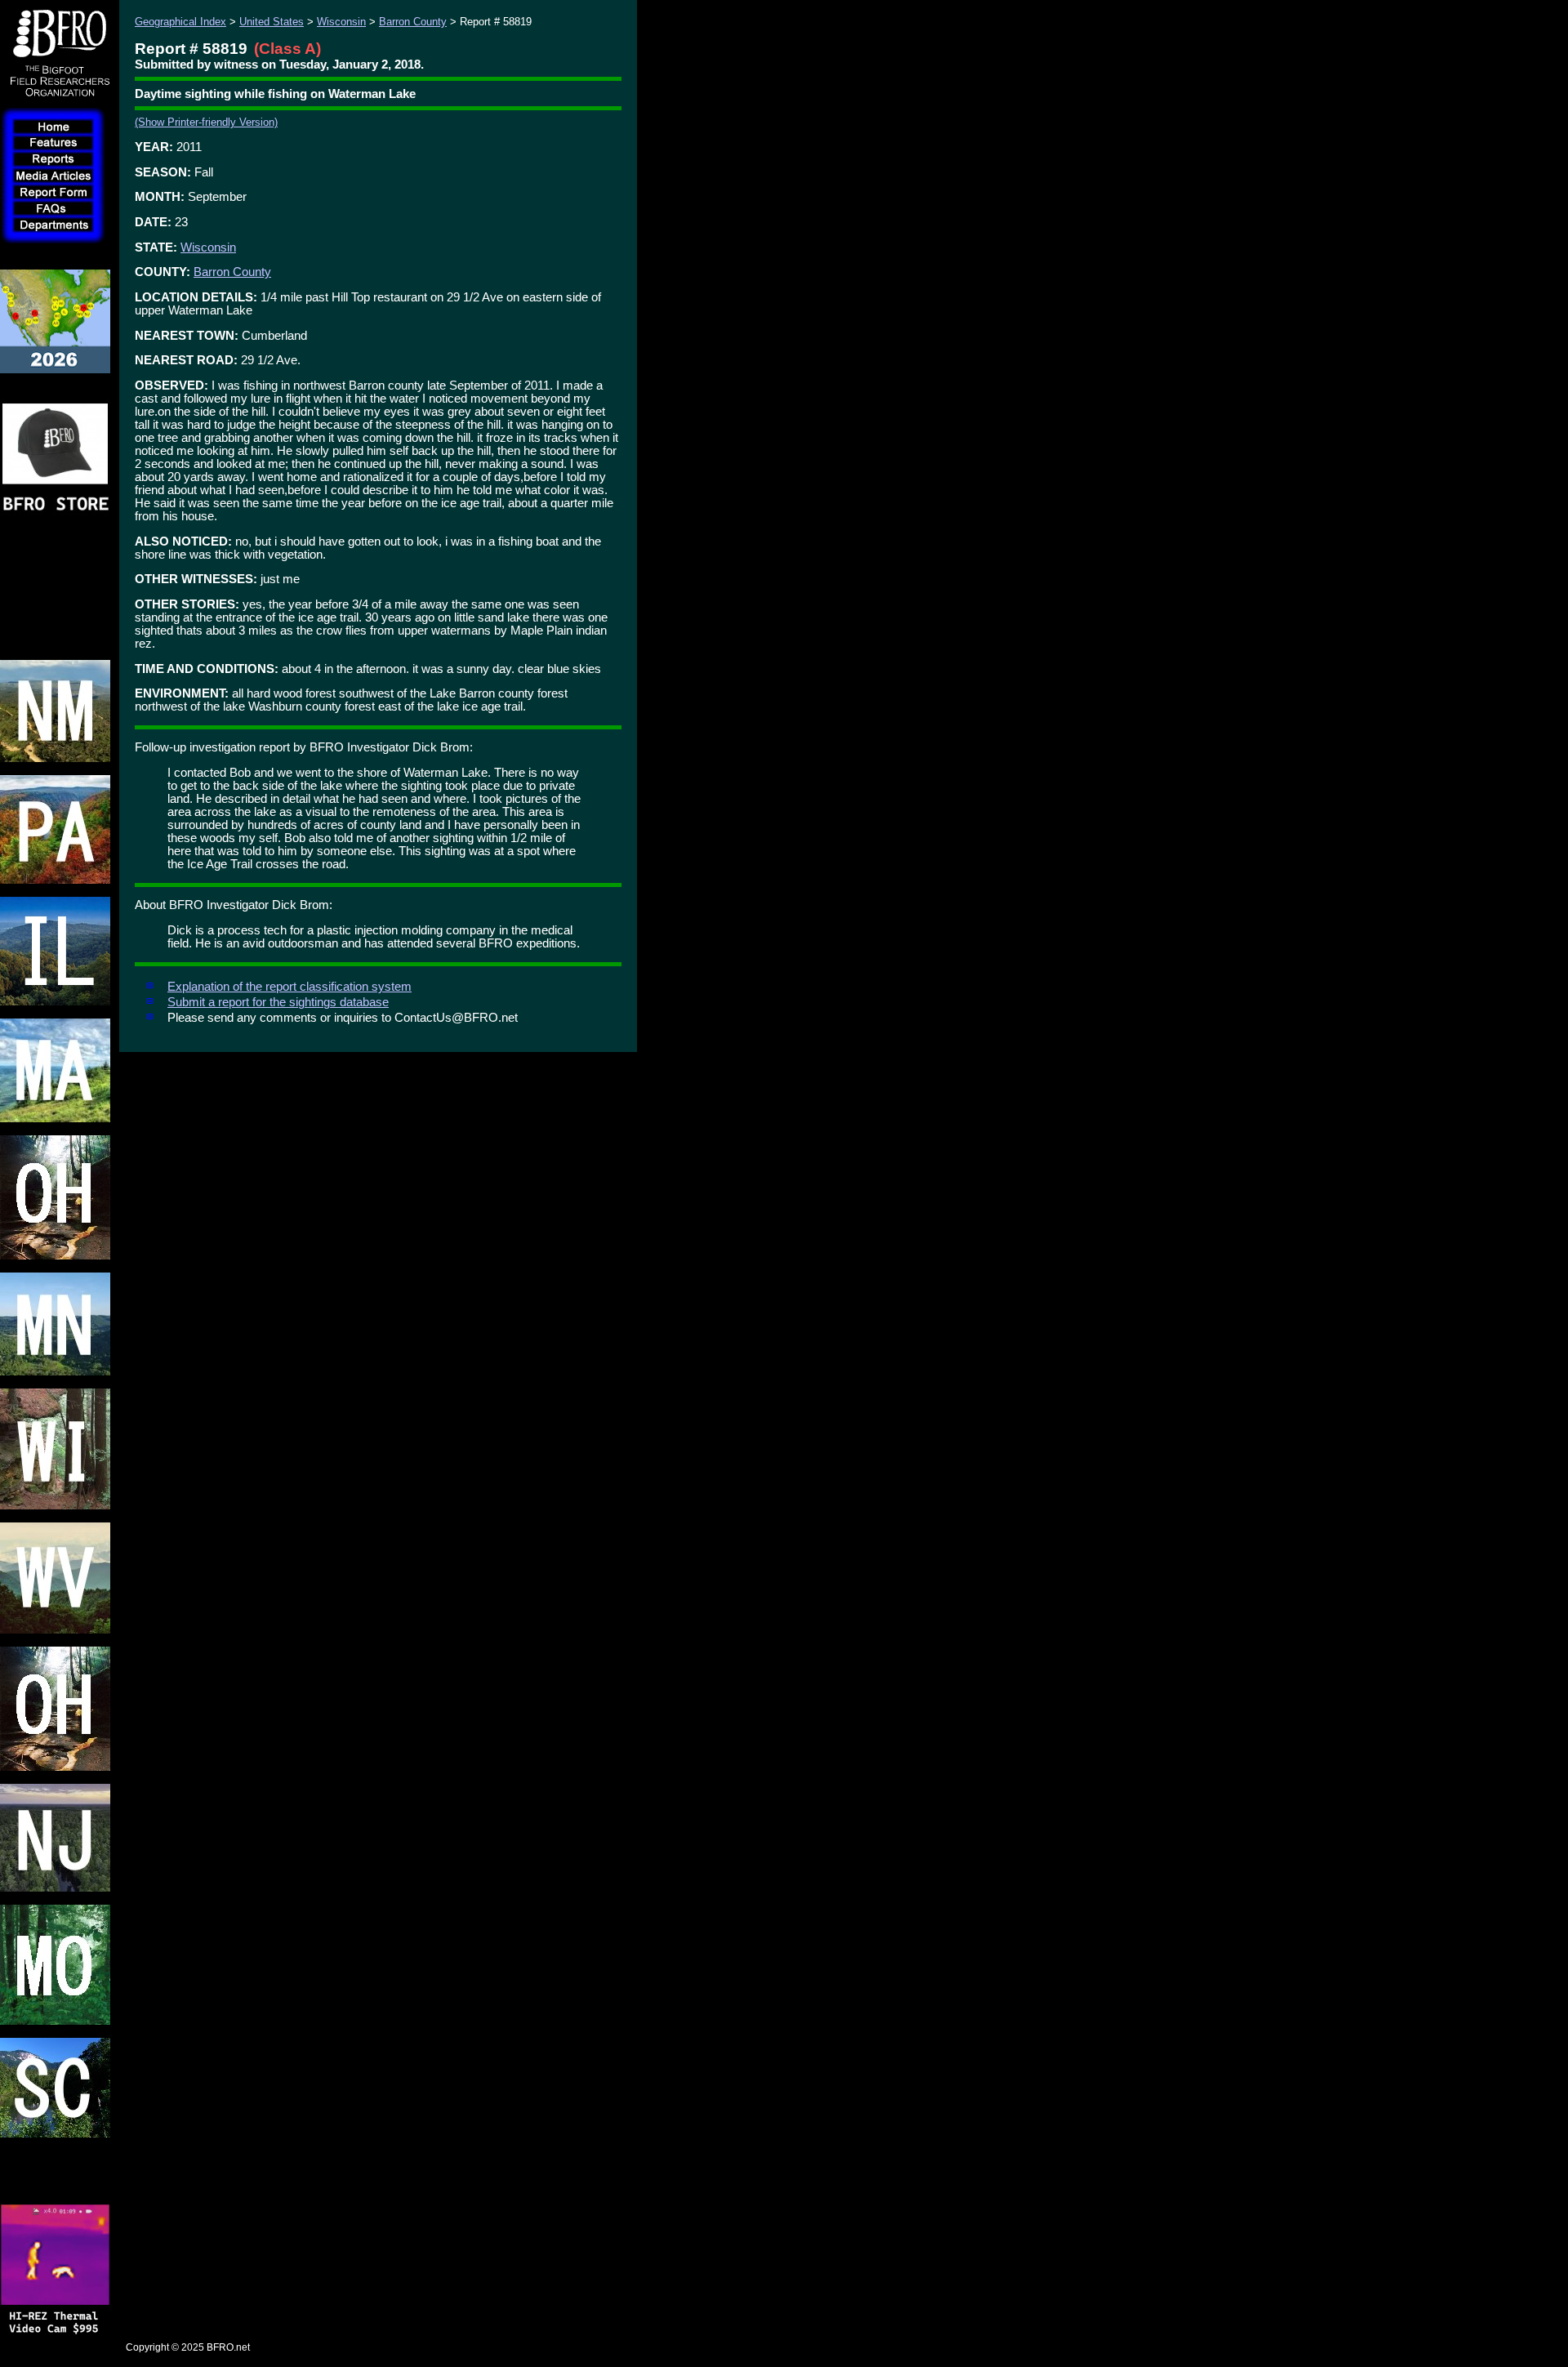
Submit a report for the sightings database (278, 1002)
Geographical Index (180, 22)
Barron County (413, 22)
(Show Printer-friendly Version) (206, 122)
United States (272, 22)
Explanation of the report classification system (290, 987)
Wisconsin (341, 22)
